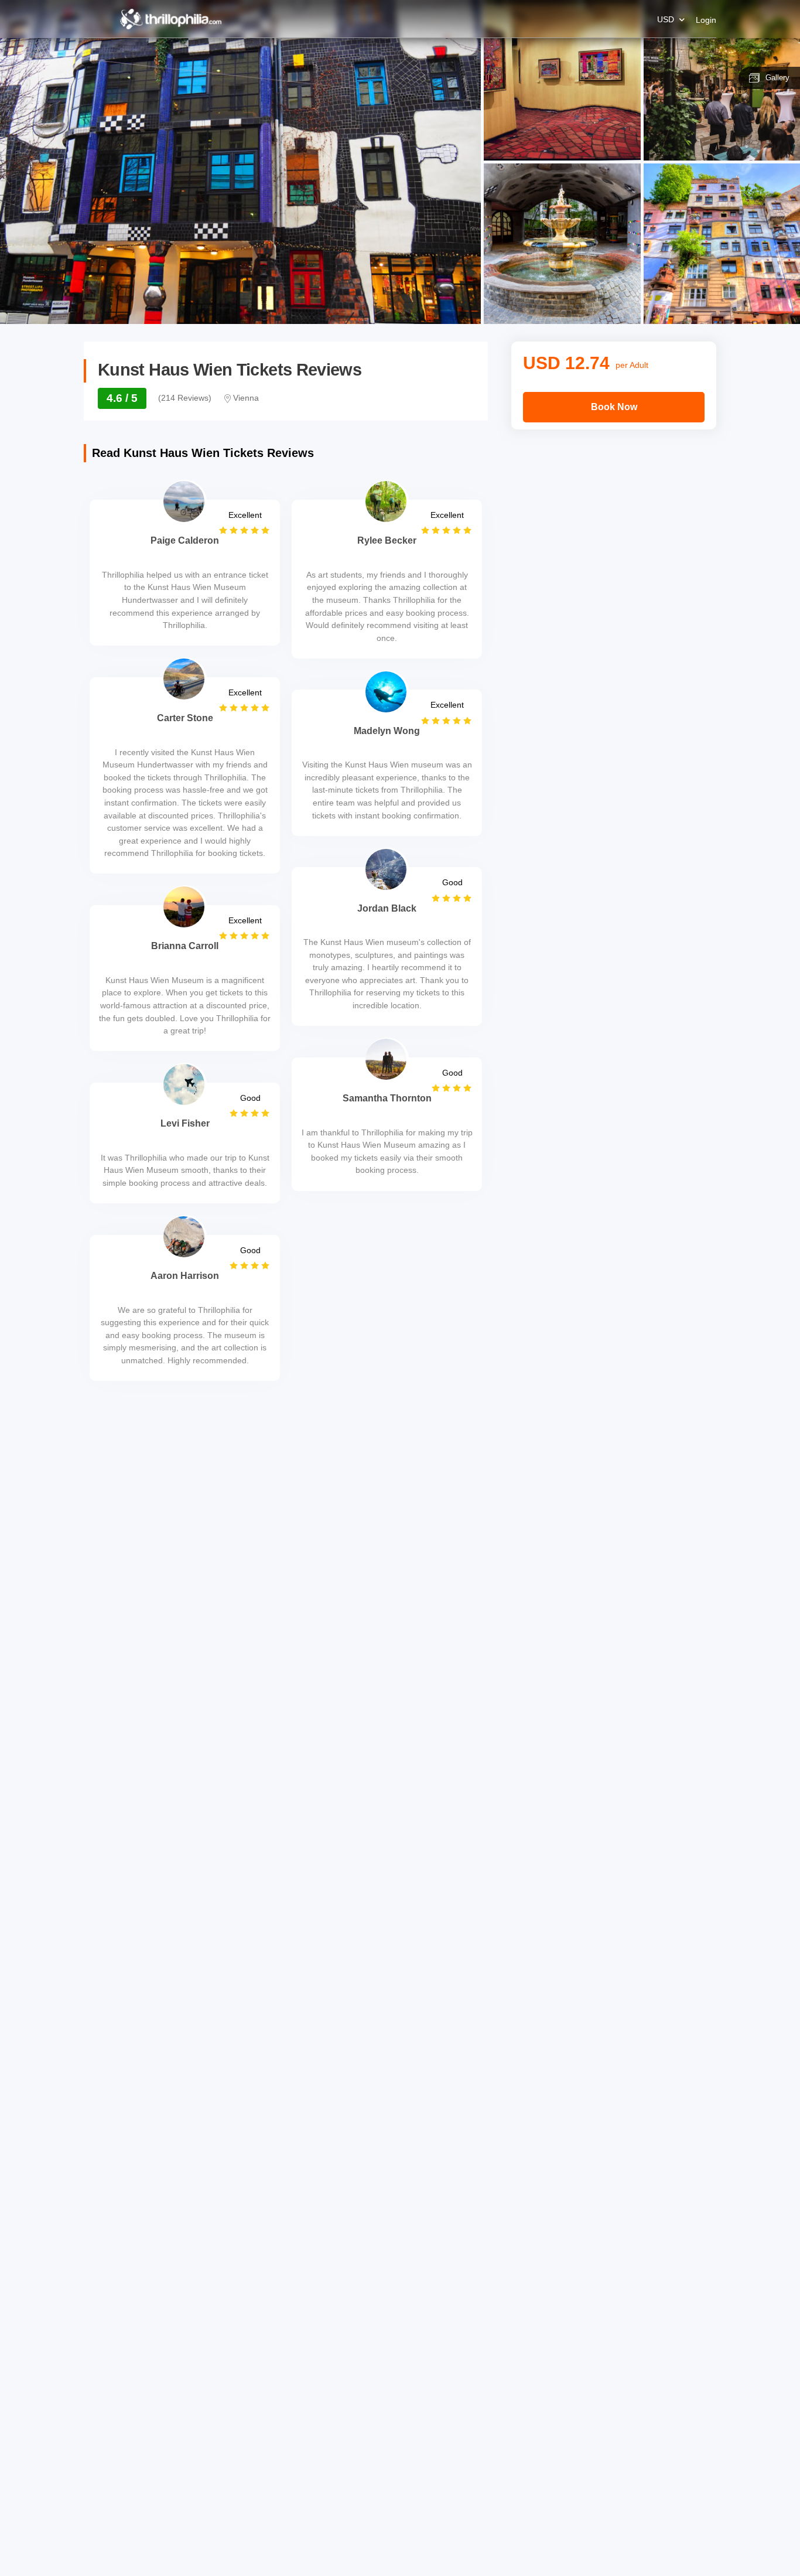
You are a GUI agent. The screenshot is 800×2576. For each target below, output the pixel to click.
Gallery (777, 78)
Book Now (614, 407)
